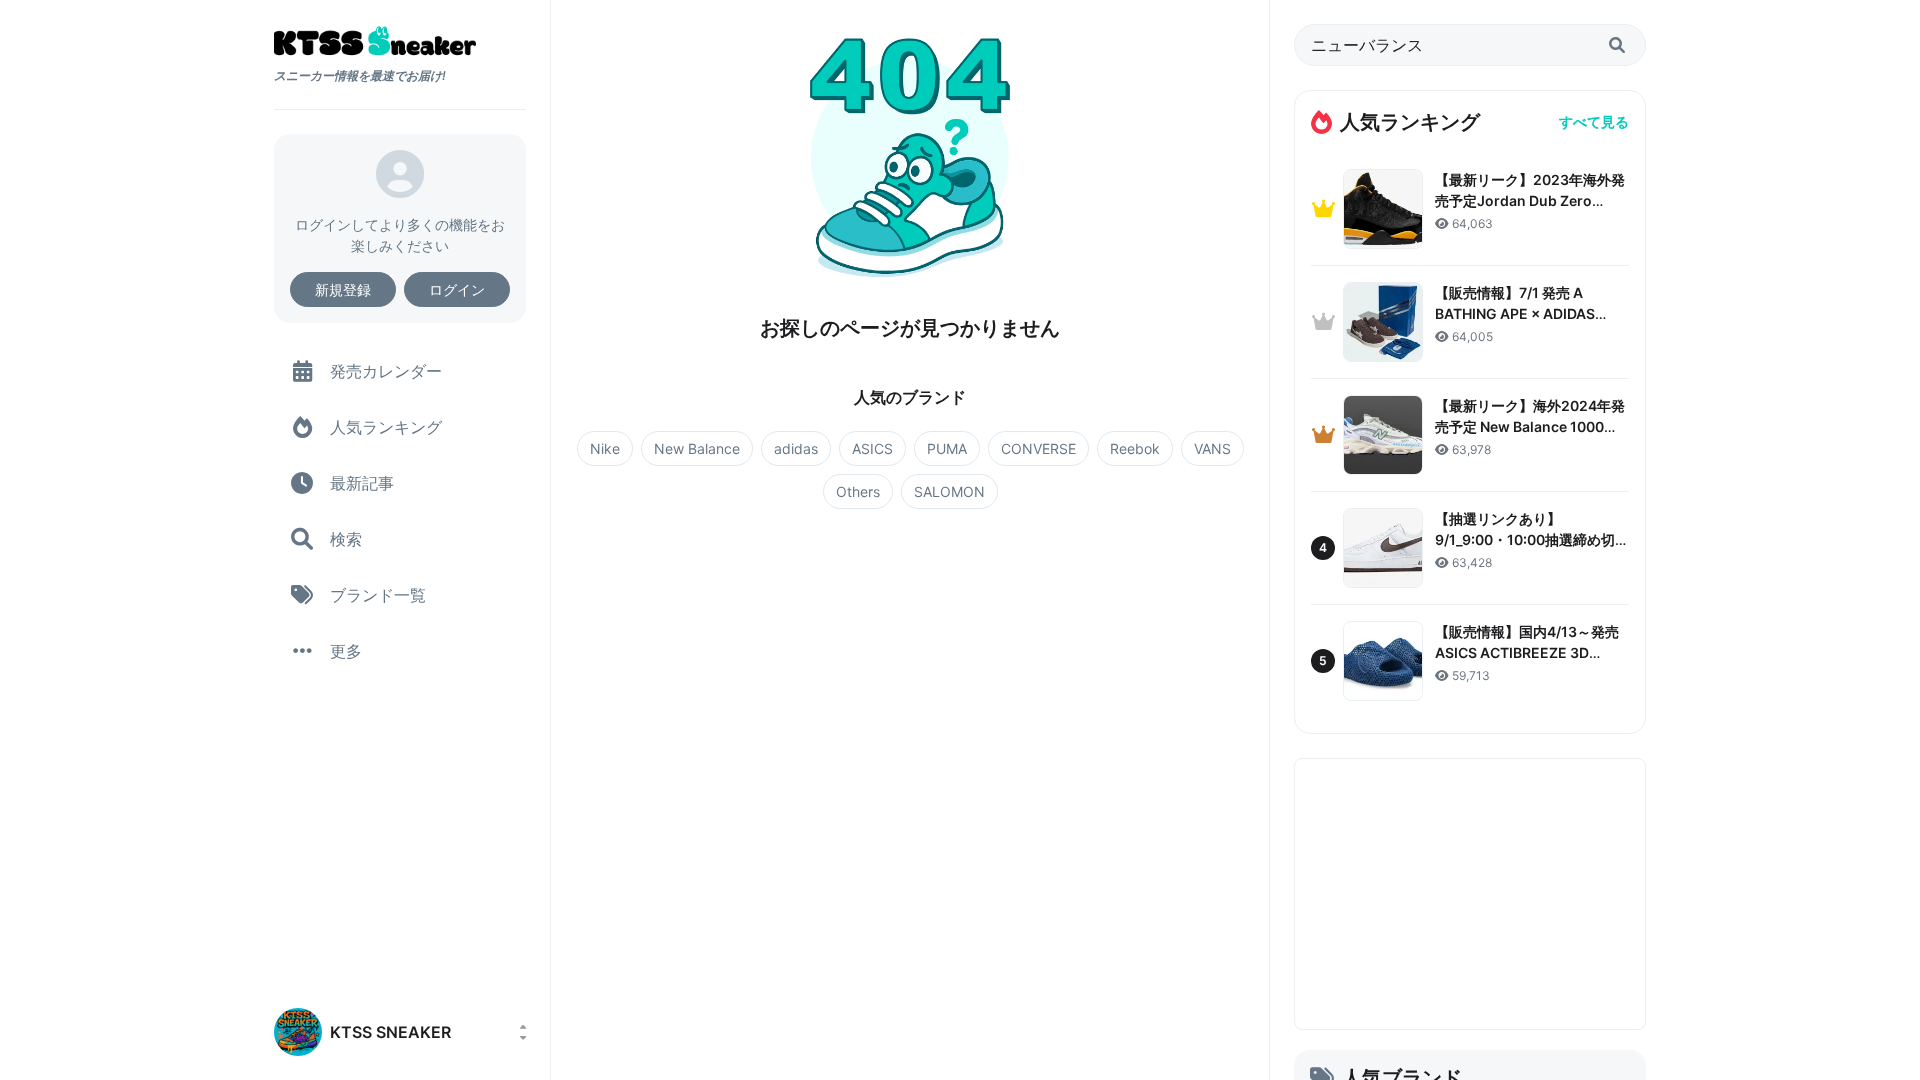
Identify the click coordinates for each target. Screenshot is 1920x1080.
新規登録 (343, 289)
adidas (796, 448)
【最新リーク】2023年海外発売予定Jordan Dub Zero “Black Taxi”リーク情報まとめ (1531, 200)
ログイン (457, 289)
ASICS (872, 448)
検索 (346, 539)
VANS (1212, 448)
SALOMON (949, 491)
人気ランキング (386, 427)
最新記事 (362, 483)
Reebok (1135, 448)
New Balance (697, 448)
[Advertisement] (1470, 894)
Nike (605, 448)
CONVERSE (1038, 448)
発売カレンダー (386, 371)
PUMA (947, 448)
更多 (346, 651)
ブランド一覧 (378, 595)
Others (858, 491)
